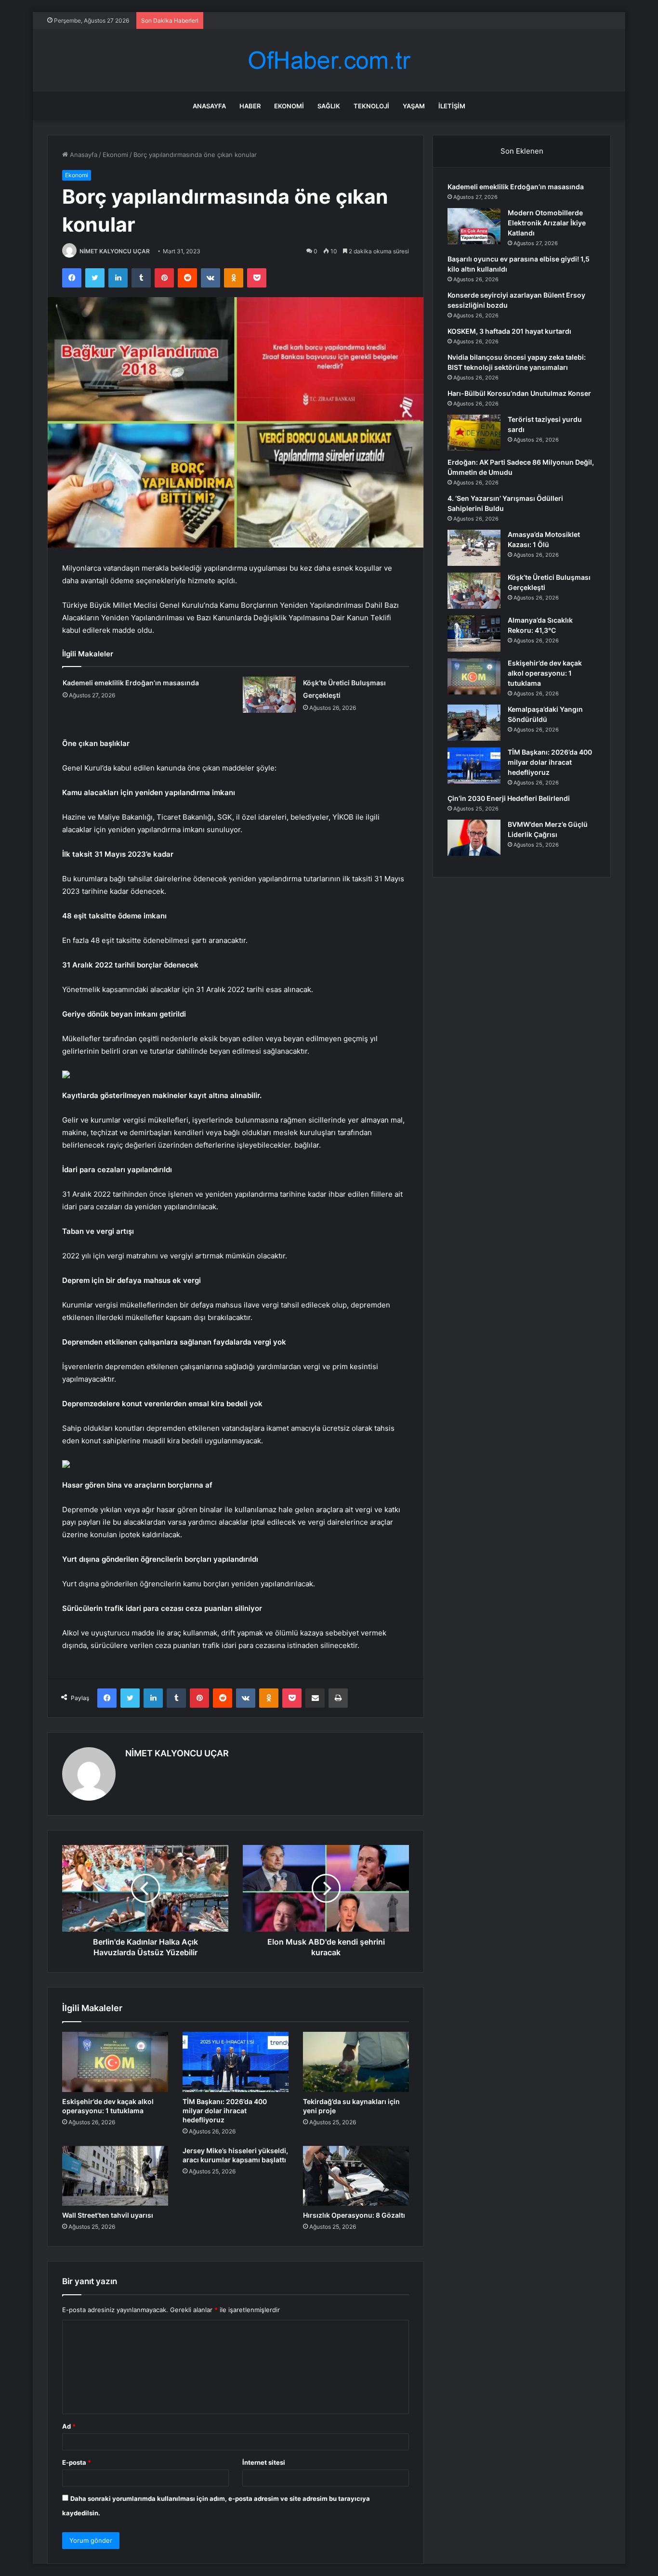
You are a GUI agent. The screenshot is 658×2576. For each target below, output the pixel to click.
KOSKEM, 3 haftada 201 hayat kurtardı (509, 331)
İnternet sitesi (264, 2462)
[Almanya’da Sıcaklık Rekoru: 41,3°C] (474, 634)
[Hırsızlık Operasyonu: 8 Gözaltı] (356, 2176)
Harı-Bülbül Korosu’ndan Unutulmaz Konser (519, 393)
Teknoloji (371, 106)
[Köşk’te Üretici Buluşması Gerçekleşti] (269, 695)
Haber (250, 106)
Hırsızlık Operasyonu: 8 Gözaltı (354, 2215)
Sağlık (329, 106)
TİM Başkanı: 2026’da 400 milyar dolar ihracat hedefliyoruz (225, 2111)
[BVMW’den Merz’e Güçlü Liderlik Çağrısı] (474, 838)
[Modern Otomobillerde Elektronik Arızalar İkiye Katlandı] (474, 226)
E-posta (77, 2462)
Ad (69, 2426)
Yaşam (414, 106)
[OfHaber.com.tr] (329, 60)
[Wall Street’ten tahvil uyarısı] (115, 2176)
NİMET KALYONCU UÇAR (115, 251)
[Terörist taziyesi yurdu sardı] (474, 433)
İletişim (452, 106)
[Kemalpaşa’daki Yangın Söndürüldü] (474, 723)
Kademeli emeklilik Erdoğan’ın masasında (131, 683)
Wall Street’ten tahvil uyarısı (108, 2215)
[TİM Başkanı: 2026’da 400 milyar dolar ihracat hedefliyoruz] (236, 2062)
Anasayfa (209, 106)
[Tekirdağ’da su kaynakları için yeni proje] (356, 2062)
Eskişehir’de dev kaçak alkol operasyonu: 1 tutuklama (545, 673)
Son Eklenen (522, 151)
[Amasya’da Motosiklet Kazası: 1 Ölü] (474, 548)
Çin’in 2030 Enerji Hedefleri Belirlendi (509, 798)
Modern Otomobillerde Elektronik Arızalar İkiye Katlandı (547, 223)
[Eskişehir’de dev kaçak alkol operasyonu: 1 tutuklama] (115, 2062)
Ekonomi (289, 106)
